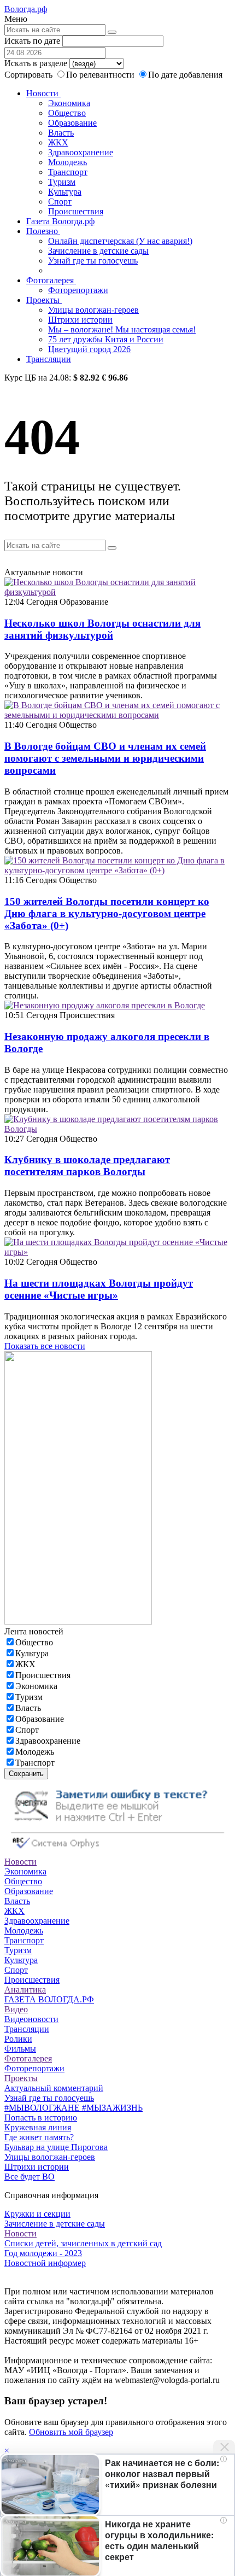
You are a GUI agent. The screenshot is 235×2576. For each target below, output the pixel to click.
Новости (43, 93)
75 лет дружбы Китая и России (106, 339)
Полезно (43, 231)
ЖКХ (58, 142)
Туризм (62, 182)
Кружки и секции (37, 2214)
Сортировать (28, 75)
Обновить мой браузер (71, 2432)
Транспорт (68, 172)
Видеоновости (31, 2019)
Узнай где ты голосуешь (93, 261)
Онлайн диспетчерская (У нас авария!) (120, 241)
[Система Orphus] (117, 1852)
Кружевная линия (38, 2127)
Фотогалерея (51, 280)
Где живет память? (39, 2137)
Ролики (18, 2039)
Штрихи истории (80, 320)
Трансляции (49, 359)
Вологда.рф (26, 9)
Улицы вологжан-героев (93, 310)
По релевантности (101, 75)
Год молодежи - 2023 (43, 2253)
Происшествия (76, 211)
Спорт (60, 201)
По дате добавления (185, 75)
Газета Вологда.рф (60, 221)
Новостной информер (45, 2263)
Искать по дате (32, 41)
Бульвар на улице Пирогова (56, 2147)
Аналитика (25, 1990)
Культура (65, 192)
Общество (67, 113)
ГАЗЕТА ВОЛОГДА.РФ (49, 1999)
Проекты (44, 300)
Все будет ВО (30, 2177)
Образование (72, 123)
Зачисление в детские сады (98, 251)
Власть (61, 133)
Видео (16, 2009)
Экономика (69, 103)
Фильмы (20, 2049)
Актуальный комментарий (54, 2088)
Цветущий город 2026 (89, 349)
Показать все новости (45, 1346)
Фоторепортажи (78, 290)
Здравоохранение (81, 152)
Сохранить (26, 1774)
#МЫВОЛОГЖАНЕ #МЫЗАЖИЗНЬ (74, 2108)
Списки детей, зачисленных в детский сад (83, 2243)
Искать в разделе (36, 63)
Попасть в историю (41, 2118)
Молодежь (67, 162)
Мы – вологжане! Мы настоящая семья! (122, 329)
